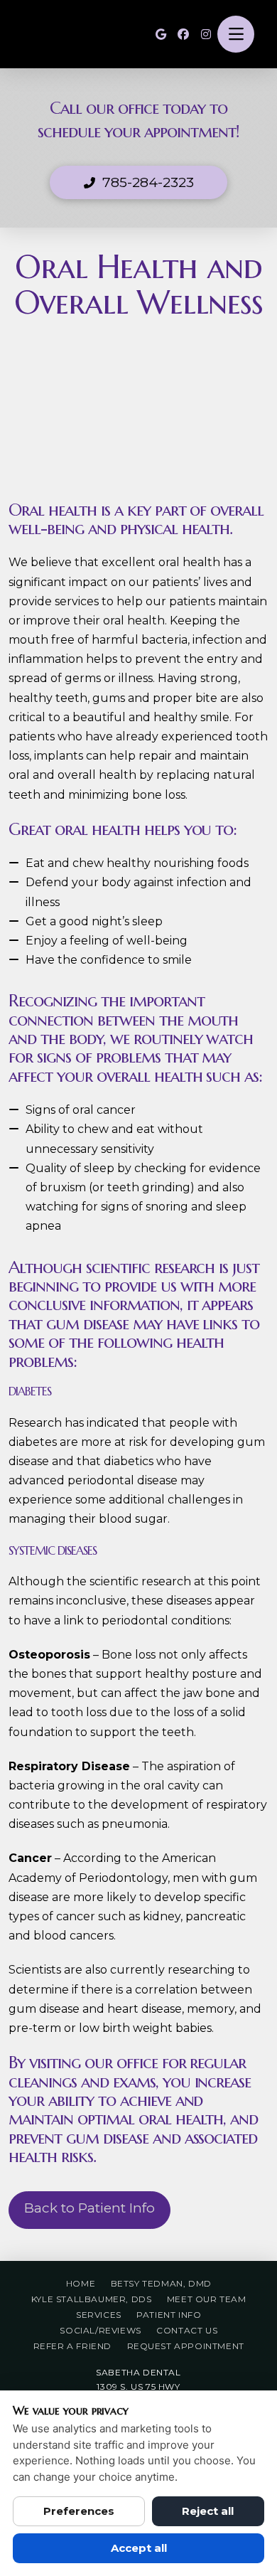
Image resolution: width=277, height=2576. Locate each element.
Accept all (139, 2548)
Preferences (79, 2511)
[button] (236, 34)
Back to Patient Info (89, 2208)
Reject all (208, 2511)
